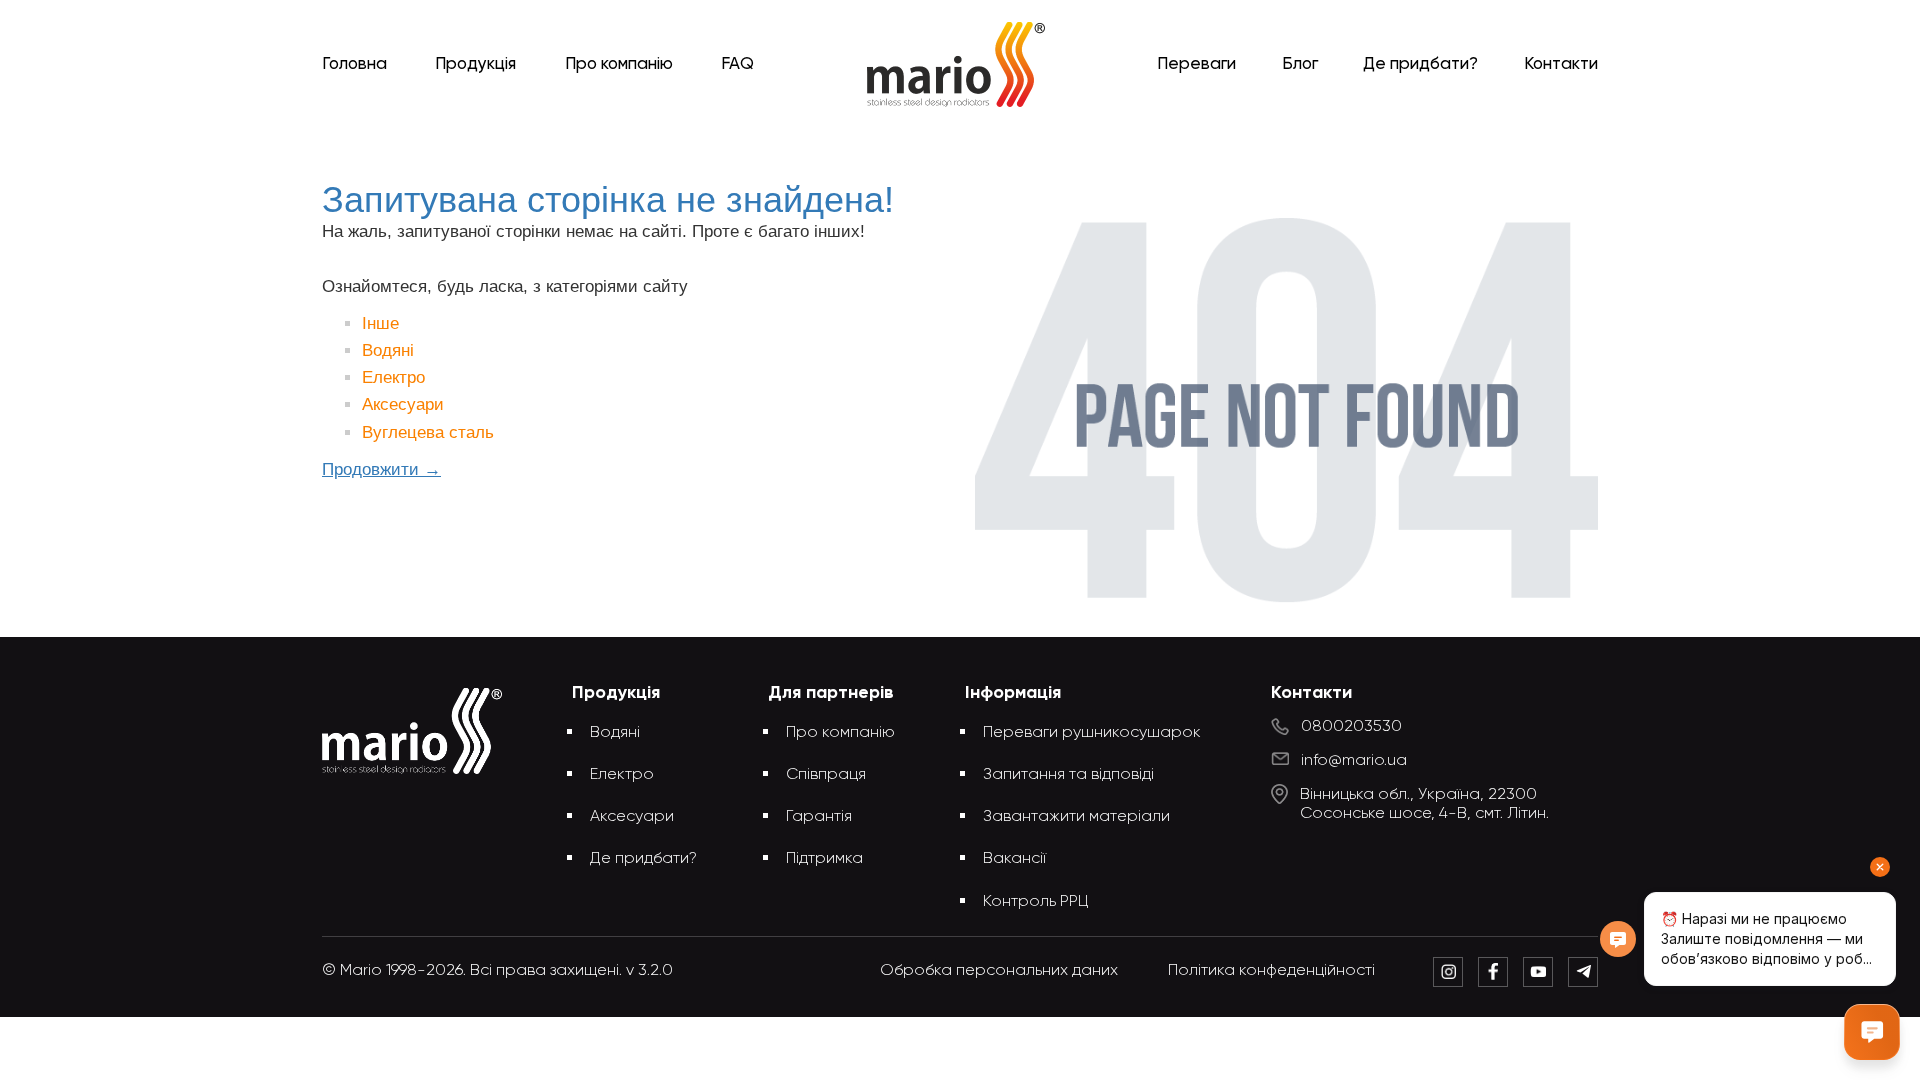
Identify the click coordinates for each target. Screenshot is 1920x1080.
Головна (354, 64)
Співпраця (826, 775)
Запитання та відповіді (1068, 775)
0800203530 (1351, 727)
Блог (1300, 64)
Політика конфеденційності (1271, 971)
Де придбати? (1420, 64)
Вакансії (1014, 859)
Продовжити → (381, 469)
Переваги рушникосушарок (1092, 733)
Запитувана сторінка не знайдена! (993, 142)
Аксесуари (403, 404)
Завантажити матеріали (1076, 817)
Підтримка (824, 859)
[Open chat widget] (1872, 1032)
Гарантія (819, 817)
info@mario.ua (1354, 761)
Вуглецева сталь (428, 432)
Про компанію (619, 64)
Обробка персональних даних (999, 971)
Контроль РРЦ (1036, 902)
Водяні (388, 350)
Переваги (1196, 64)
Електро (393, 377)
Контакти (1561, 64)
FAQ (737, 64)
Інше (380, 323)
